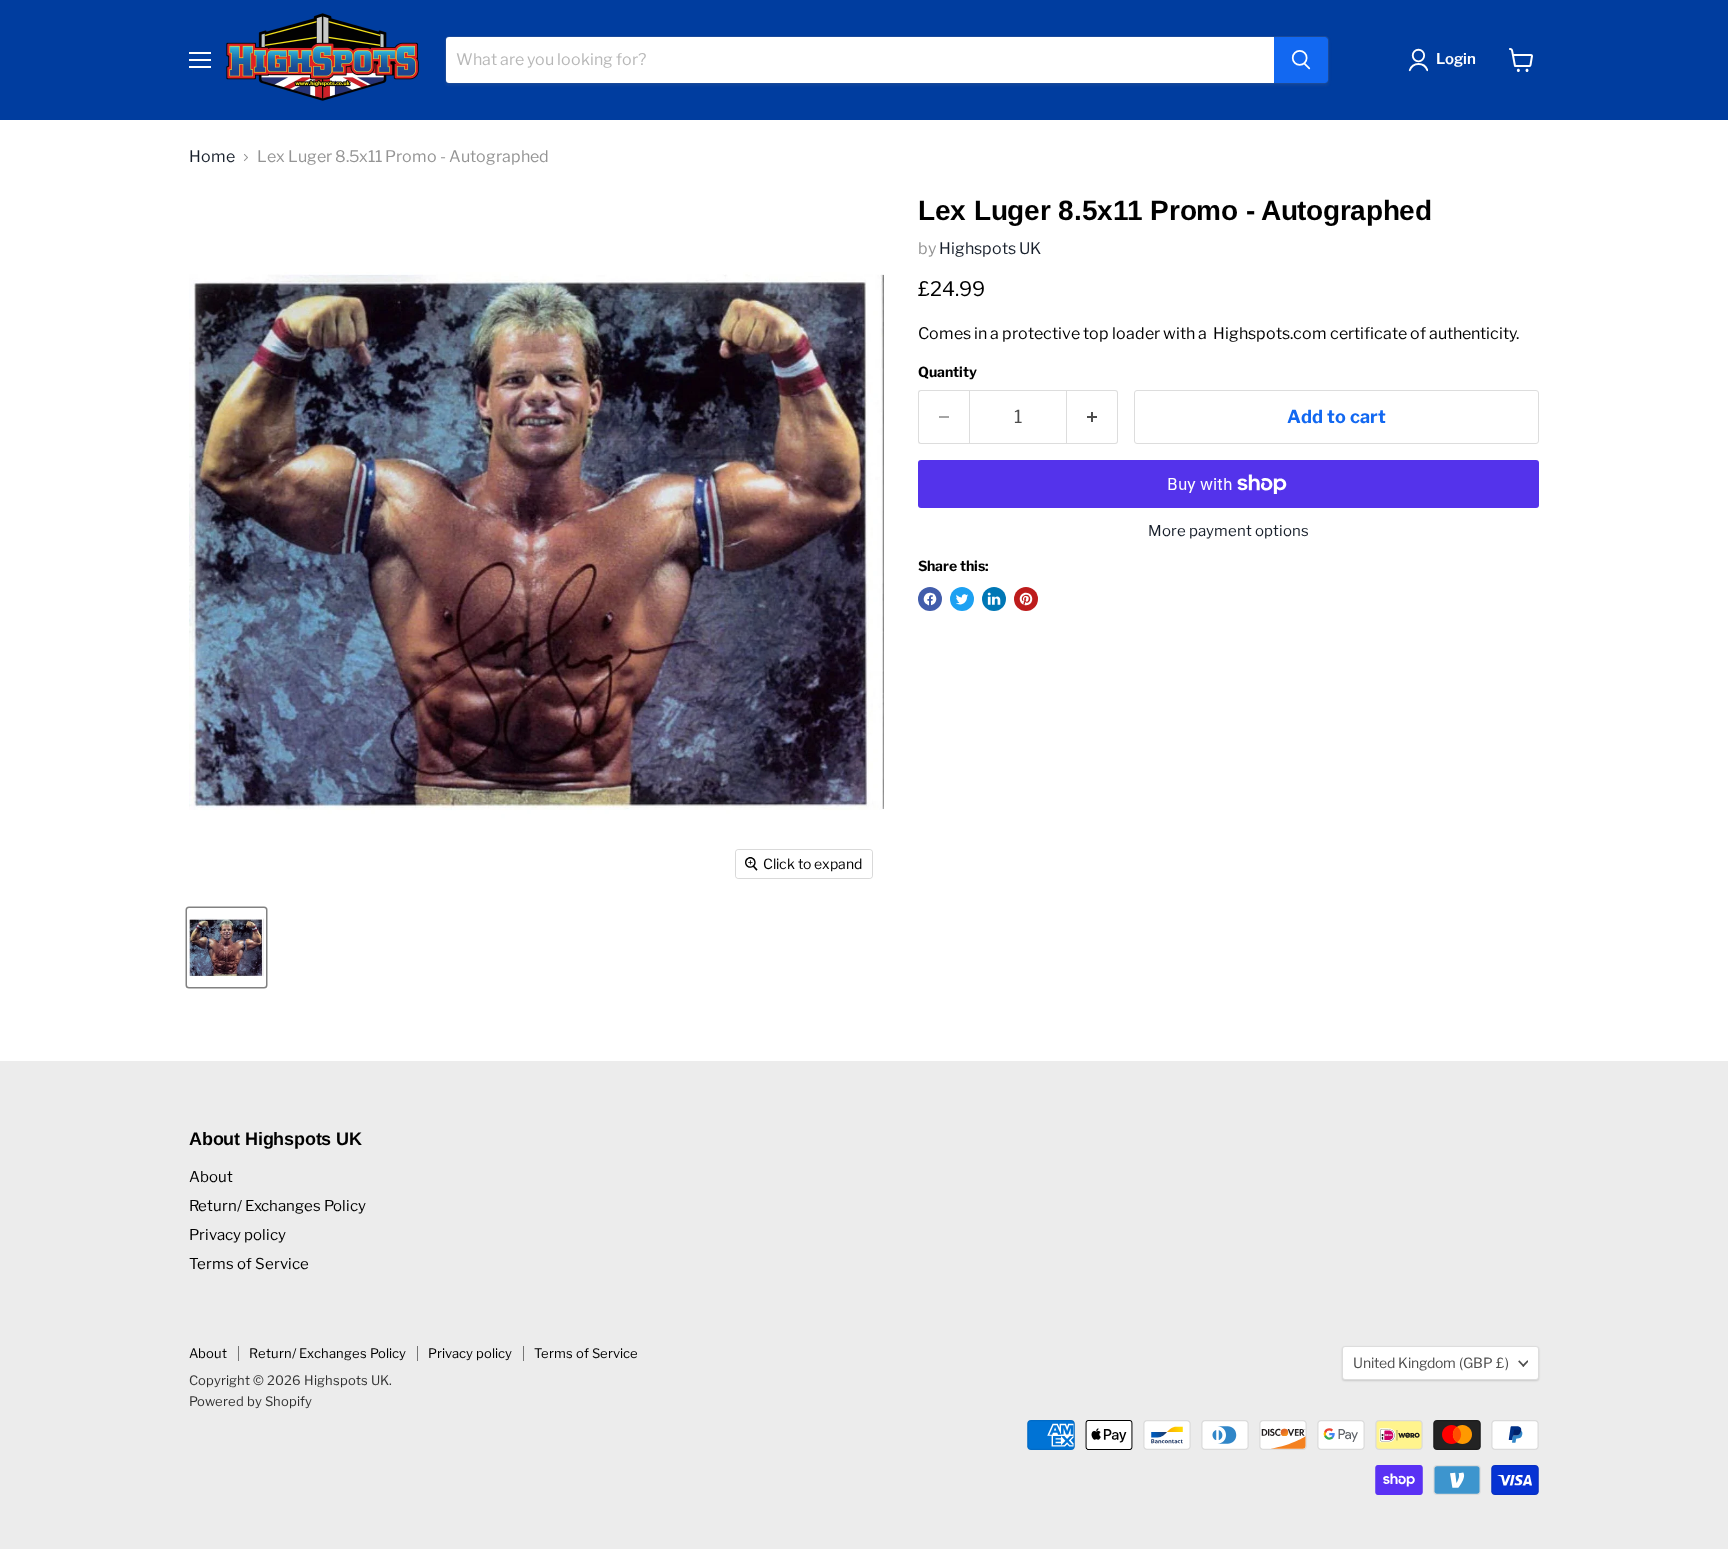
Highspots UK (990, 248)
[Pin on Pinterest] (1026, 599)
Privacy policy (237, 1235)
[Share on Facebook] (930, 599)
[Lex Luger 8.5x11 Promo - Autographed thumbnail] (226, 947)
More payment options (1228, 531)
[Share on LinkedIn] (994, 599)
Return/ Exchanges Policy (277, 1206)
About (211, 1177)
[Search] (1301, 60)
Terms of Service (249, 1264)
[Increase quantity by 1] (1092, 417)
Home (212, 157)
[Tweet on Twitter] (962, 599)
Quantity (947, 372)
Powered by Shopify (250, 1401)
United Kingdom (1431, 1362)
